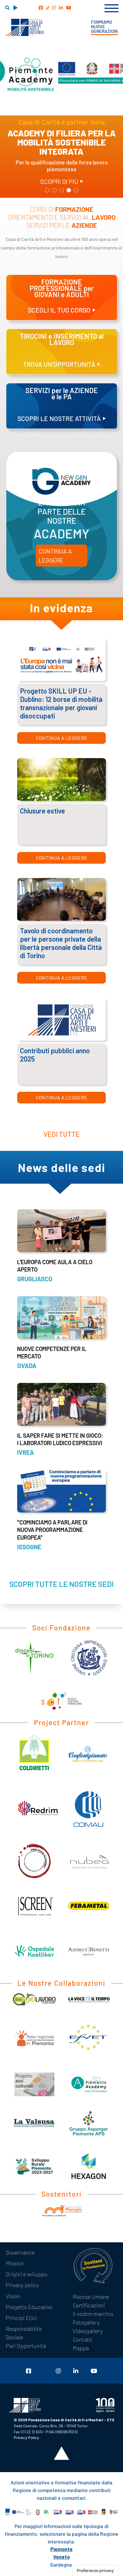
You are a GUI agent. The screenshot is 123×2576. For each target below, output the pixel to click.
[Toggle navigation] (112, 7)
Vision (13, 2296)
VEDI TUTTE (61, 1134)
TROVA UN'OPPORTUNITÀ (59, 364)
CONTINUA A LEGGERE (55, 556)
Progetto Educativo (29, 2307)
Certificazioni (89, 2305)
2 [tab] (54, 191)
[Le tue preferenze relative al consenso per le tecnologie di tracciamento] (95, 2571)
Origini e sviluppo (26, 2274)
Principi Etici (21, 2318)
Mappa (81, 2348)
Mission (15, 2263)
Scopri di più (59, 181)
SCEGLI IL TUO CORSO (59, 310)
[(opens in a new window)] (41, 8)
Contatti (83, 2339)
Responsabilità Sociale (24, 2333)
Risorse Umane (91, 2297)
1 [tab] (47, 191)
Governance (20, 2252)
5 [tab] (76, 191)
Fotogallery (86, 2322)
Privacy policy (22, 2285)
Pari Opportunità (26, 2346)
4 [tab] (69, 191)
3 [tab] (61, 191)
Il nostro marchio (93, 2314)
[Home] (24, 27)
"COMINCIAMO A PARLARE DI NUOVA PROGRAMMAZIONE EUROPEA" (52, 1530)
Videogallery (88, 2331)
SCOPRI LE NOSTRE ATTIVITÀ (59, 418)
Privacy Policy (26, 2437)
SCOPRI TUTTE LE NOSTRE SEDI (61, 1584)
